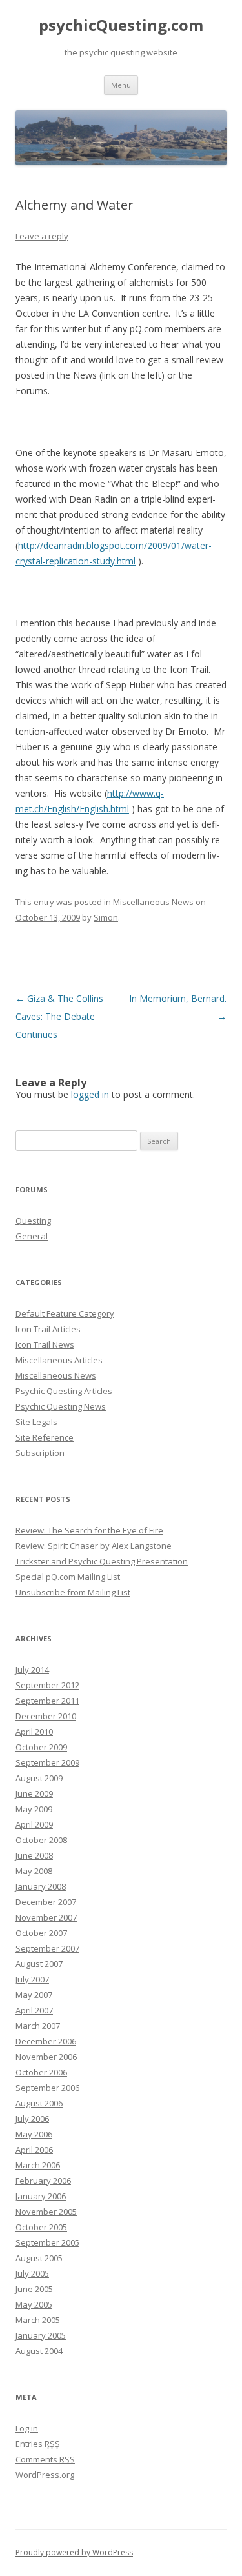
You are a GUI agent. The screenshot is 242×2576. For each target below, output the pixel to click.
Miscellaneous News (153, 902)
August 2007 (39, 1964)
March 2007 (38, 2026)
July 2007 (32, 1979)
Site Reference (45, 1437)
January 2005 (41, 2335)
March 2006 (38, 2165)
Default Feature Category (65, 1313)
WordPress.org (45, 2475)
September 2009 (47, 1762)
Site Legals (36, 1422)
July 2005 (32, 2273)
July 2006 (32, 2119)
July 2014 (32, 1670)
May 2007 (34, 1995)
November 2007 (46, 1917)
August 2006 (39, 2103)
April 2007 (34, 2010)
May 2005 (34, 2304)
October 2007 (41, 1933)
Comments (45, 2459)
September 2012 (47, 1685)
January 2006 (41, 2196)
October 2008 (41, 1840)
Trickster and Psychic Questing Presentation (102, 1561)
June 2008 (34, 1855)
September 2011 (47, 1701)
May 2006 (34, 2134)
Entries (38, 2444)
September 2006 (47, 2088)
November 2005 (46, 2212)
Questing (33, 1221)
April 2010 (34, 1732)
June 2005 (34, 2289)
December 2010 (46, 1716)
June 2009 (34, 1793)
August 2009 (39, 1778)
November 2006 (46, 2057)
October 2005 (41, 2227)
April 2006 (34, 2150)
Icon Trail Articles (48, 1329)
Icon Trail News (45, 1344)
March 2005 (38, 2320)
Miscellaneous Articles (59, 1360)
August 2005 (39, 2258)
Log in (27, 2428)
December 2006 (46, 2041)
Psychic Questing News (61, 1406)
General (32, 1236)
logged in (90, 1094)
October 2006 (41, 2072)
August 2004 (39, 2351)
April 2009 (34, 1824)
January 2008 (41, 1886)
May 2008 (34, 1871)
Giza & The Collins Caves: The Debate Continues (59, 1016)
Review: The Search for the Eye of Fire (89, 1530)
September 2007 (47, 1948)
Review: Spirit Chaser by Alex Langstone (94, 1546)
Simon (106, 917)
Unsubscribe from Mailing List (73, 1592)
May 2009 (34, 1809)
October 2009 (41, 1747)
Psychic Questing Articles (64, 1391)
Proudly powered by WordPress (74, 2552)
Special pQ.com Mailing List (68, 1577)
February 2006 (43, 2181)
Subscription (40, 1453)
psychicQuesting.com (121, 25)
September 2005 (47, 2242)
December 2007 (46, 1902)
